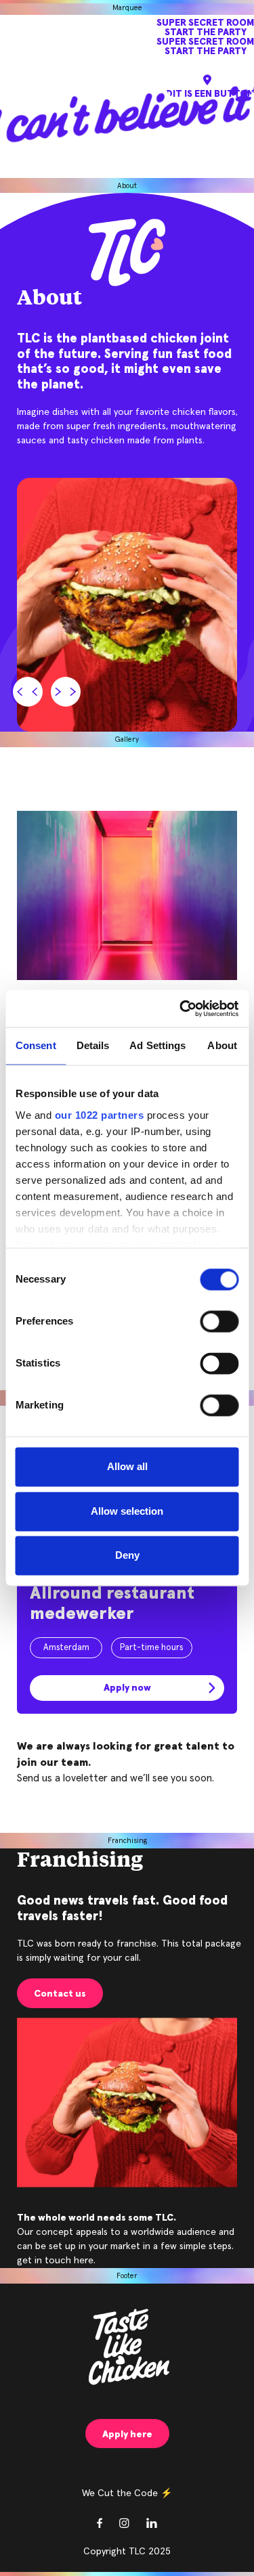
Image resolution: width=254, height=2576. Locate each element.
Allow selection (127, 1511)
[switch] (219, 1322)
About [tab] (222, 1046)
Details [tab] (93, 1046)
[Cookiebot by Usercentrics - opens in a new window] (181, 1008)
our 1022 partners (99, 1115)
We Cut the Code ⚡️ (127, 2493)
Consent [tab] (36, 1046)
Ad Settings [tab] (157, 1046)
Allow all (127, 1467)
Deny (127, 1556)
